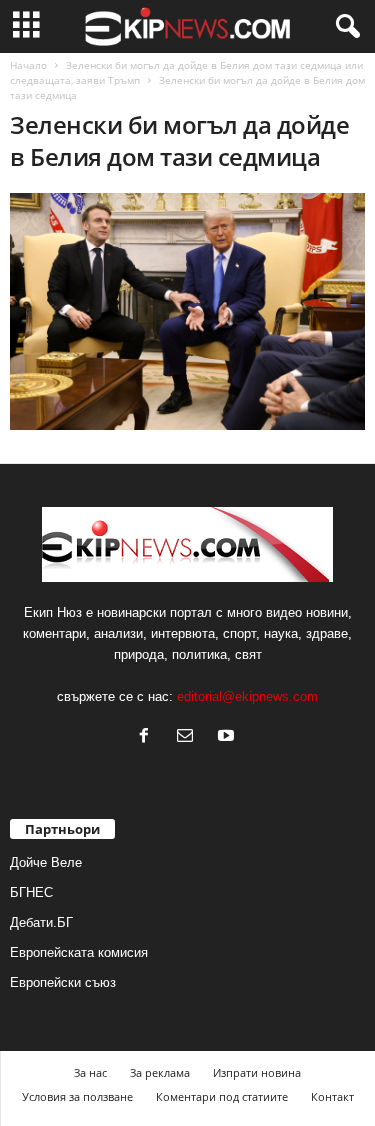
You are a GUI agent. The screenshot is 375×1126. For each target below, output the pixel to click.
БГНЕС (31, 892)
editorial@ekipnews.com (247, 696)
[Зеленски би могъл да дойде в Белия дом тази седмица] (187, 311)
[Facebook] (148, 737)
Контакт (332, 1096)
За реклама (160, 1072)
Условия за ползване (77, 1096)
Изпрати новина (257, 1072)
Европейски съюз (63, 982)
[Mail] (189, 737)
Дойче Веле (46, 862)
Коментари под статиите (222, 1096)
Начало (28, 65)
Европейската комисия (79, 952)
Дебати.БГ (41, 922)
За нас (90, 1072)
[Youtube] (228, 737)
